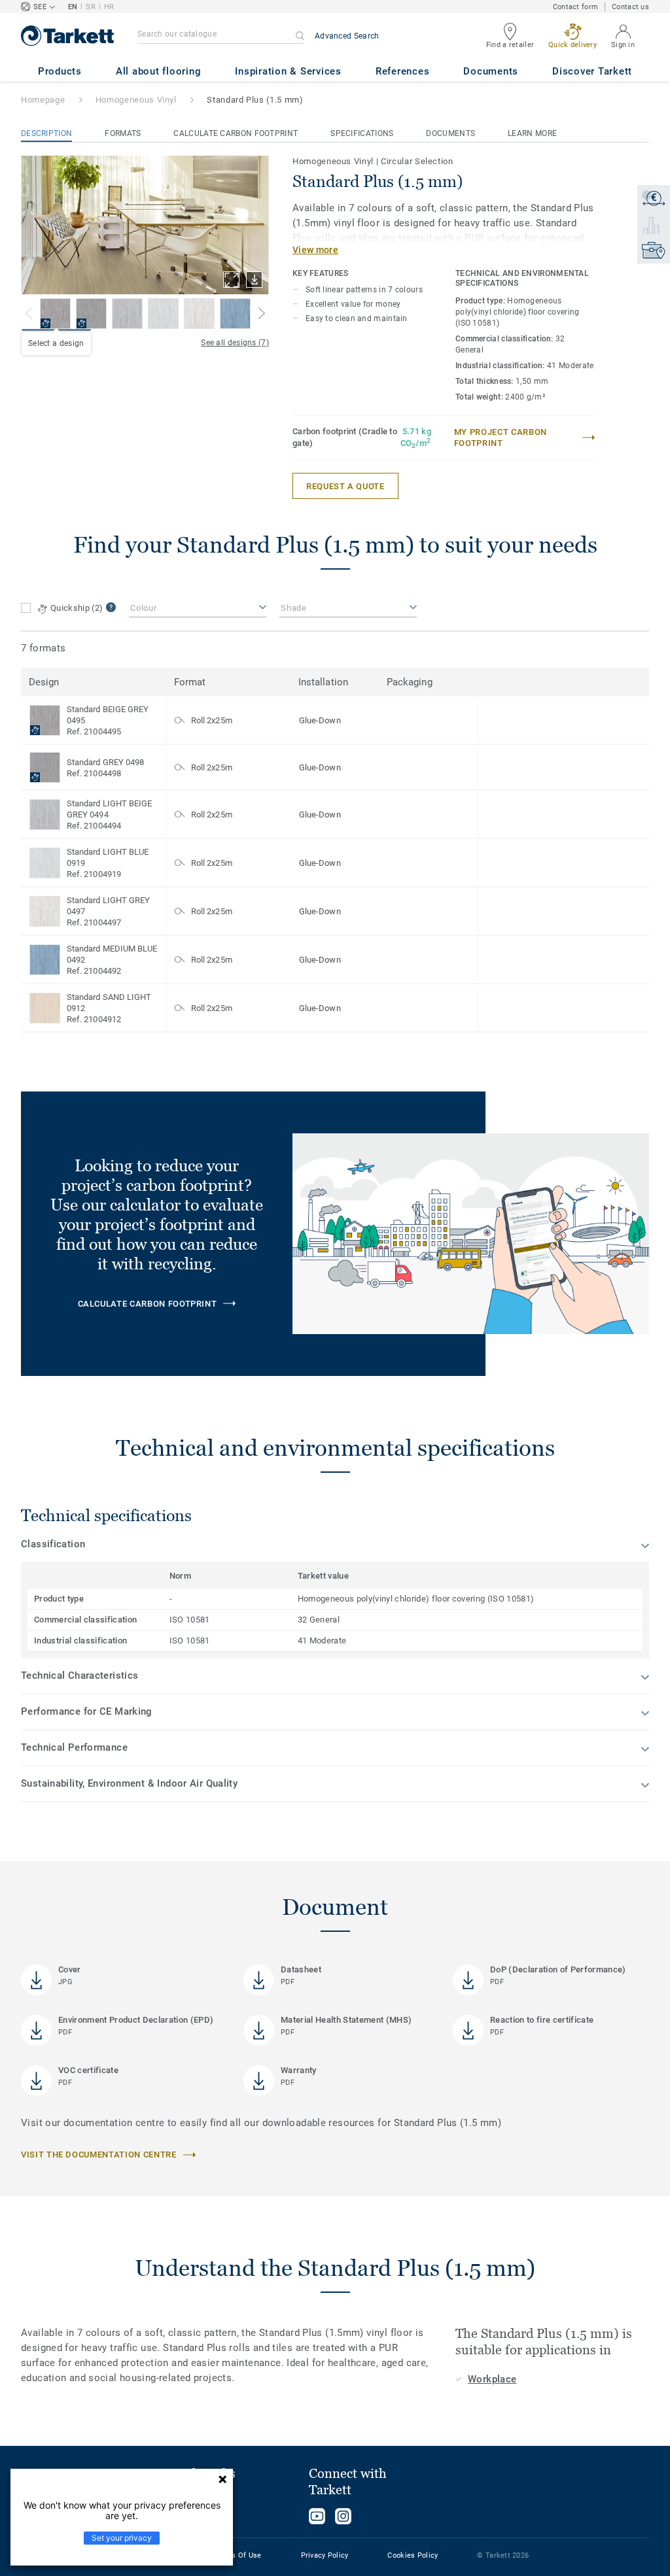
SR (91, 7)
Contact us (630, 7)
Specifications (362, 133)
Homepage (43, 100)
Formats (123, 133)
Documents (450, 133)
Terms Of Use (238, 2555)
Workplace (492, 2379)
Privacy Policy (325, 2555)
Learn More (532, 133)
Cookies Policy (413, 2555)
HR (109, 7)
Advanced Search (347, 36)
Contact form (575, 7)
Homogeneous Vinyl (136, 100)
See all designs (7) (235, 343)
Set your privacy (122, 2538)
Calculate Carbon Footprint (236, 133)
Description (46, 133)
